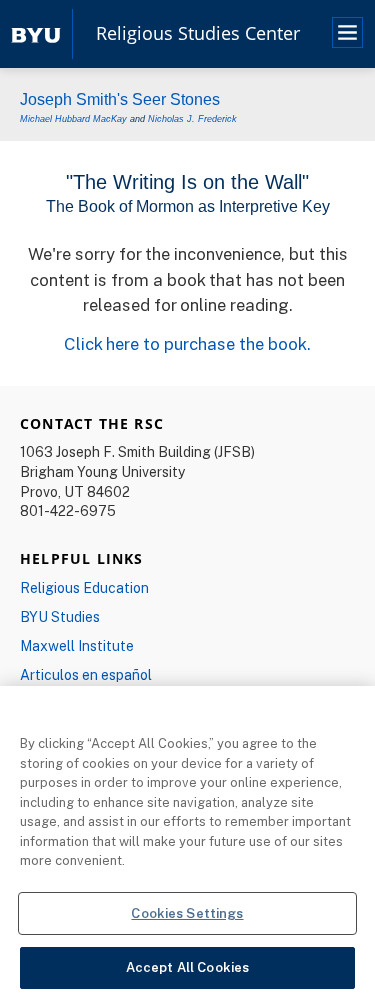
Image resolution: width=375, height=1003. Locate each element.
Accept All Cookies (187, 967)
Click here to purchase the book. (187, 343)
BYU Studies (60, 616)
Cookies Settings (187, 913)
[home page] (36, 33)
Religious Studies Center (198, 34)
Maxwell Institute (77, 645)
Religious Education (84, 587)
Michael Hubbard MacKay (73, 119)
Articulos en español (86, 674)
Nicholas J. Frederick (192, 119)
